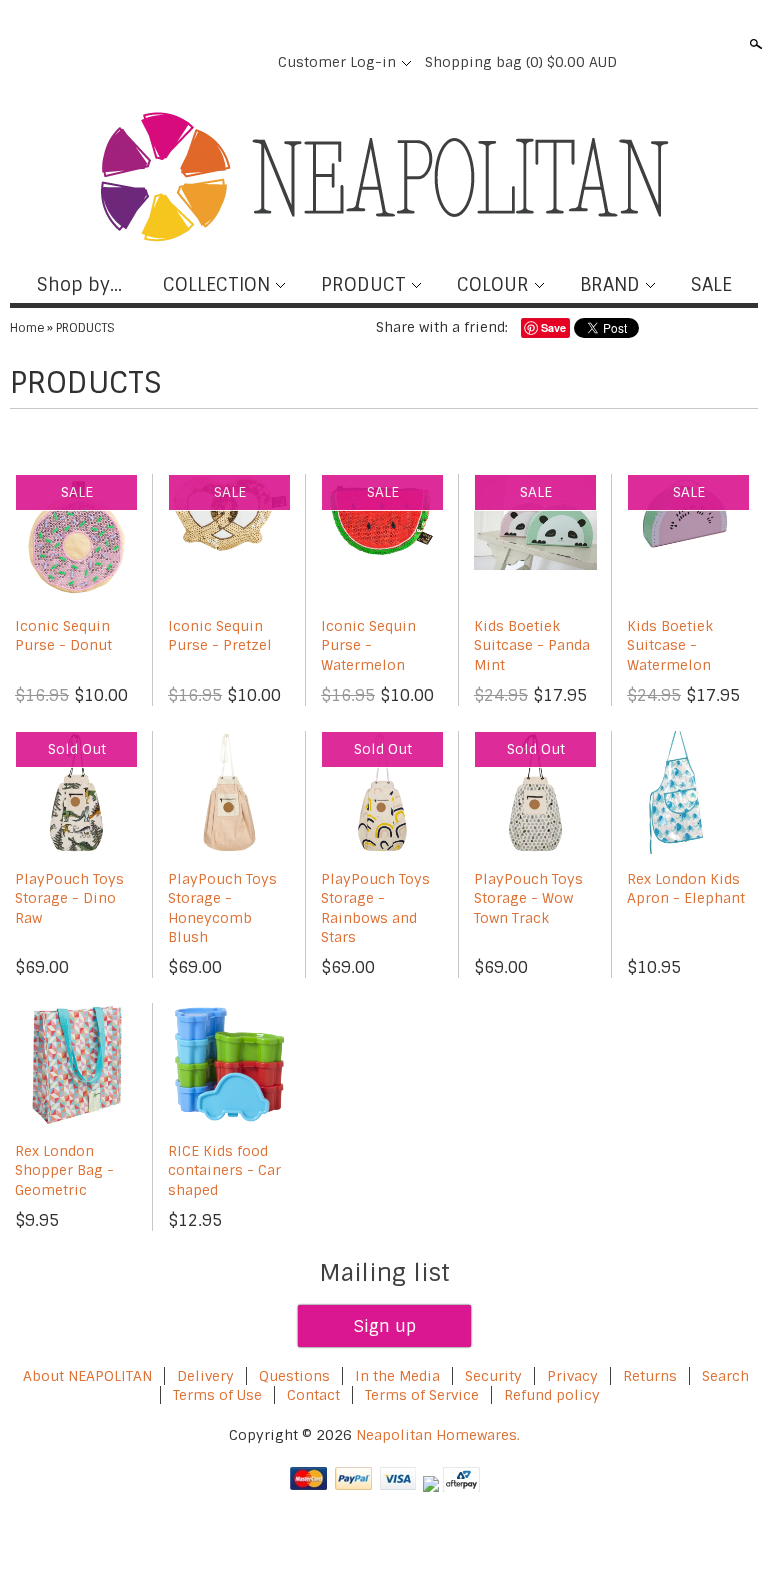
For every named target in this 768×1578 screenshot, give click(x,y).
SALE (711, 285)
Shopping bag (521, 62)
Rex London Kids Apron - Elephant (686, 889)
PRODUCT (363, 285)
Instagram (248, 62)
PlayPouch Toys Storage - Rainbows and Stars (375, 908)
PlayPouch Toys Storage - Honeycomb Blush (222, 908)
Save (553, 327)
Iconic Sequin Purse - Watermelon (368, 645)
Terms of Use (217, 1395)
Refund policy (552, 1395)
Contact (313, 1395)
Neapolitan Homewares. (438, 1435)
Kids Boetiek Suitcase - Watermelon (670, 645)
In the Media (397, 1376)
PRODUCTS (85, 328)
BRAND (610, 285)
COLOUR (493, 285)
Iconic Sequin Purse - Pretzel (220, 636)
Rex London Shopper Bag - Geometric (64, 1170)
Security (493, 1376)
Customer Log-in (337, 62)
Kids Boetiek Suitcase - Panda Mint (532, 645)
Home (27, 328)
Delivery (205, 1376)
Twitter (180, 62)
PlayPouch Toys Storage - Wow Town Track (528, 898)
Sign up (384, 1326)
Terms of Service (422, 1395)
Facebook (146, 62)
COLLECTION (216, 285)
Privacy (574, 1376)
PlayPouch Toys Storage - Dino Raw (69, 898)
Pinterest (214, 62)
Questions (294, 1376)
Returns (650, 1376)
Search (754, 44)
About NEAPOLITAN (87, 1376)
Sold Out (77, 749)
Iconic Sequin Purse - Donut (63, 636)
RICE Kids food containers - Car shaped (224, 1170)
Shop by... (79, 285)
